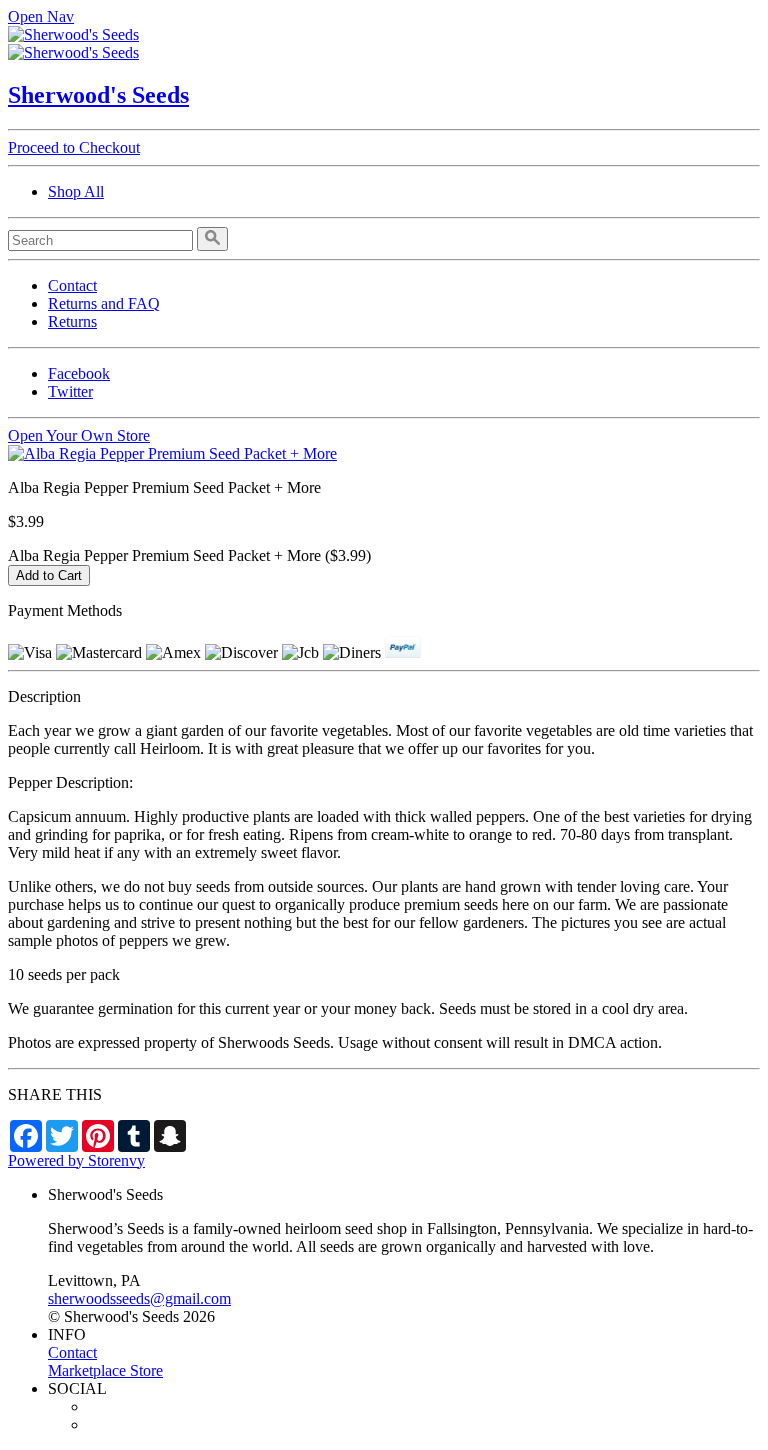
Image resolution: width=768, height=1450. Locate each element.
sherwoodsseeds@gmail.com (139, 1298)
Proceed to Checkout (74, 147)
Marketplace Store (105, 1370)
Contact (72, 285)
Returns (72, 321)
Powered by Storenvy (76, 1160)
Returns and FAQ (104, 303)
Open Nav (41, 16)
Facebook (79, 373)
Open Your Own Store (79, 435)
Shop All (76, 191)
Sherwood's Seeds (98, 95)
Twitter (70, 391)
